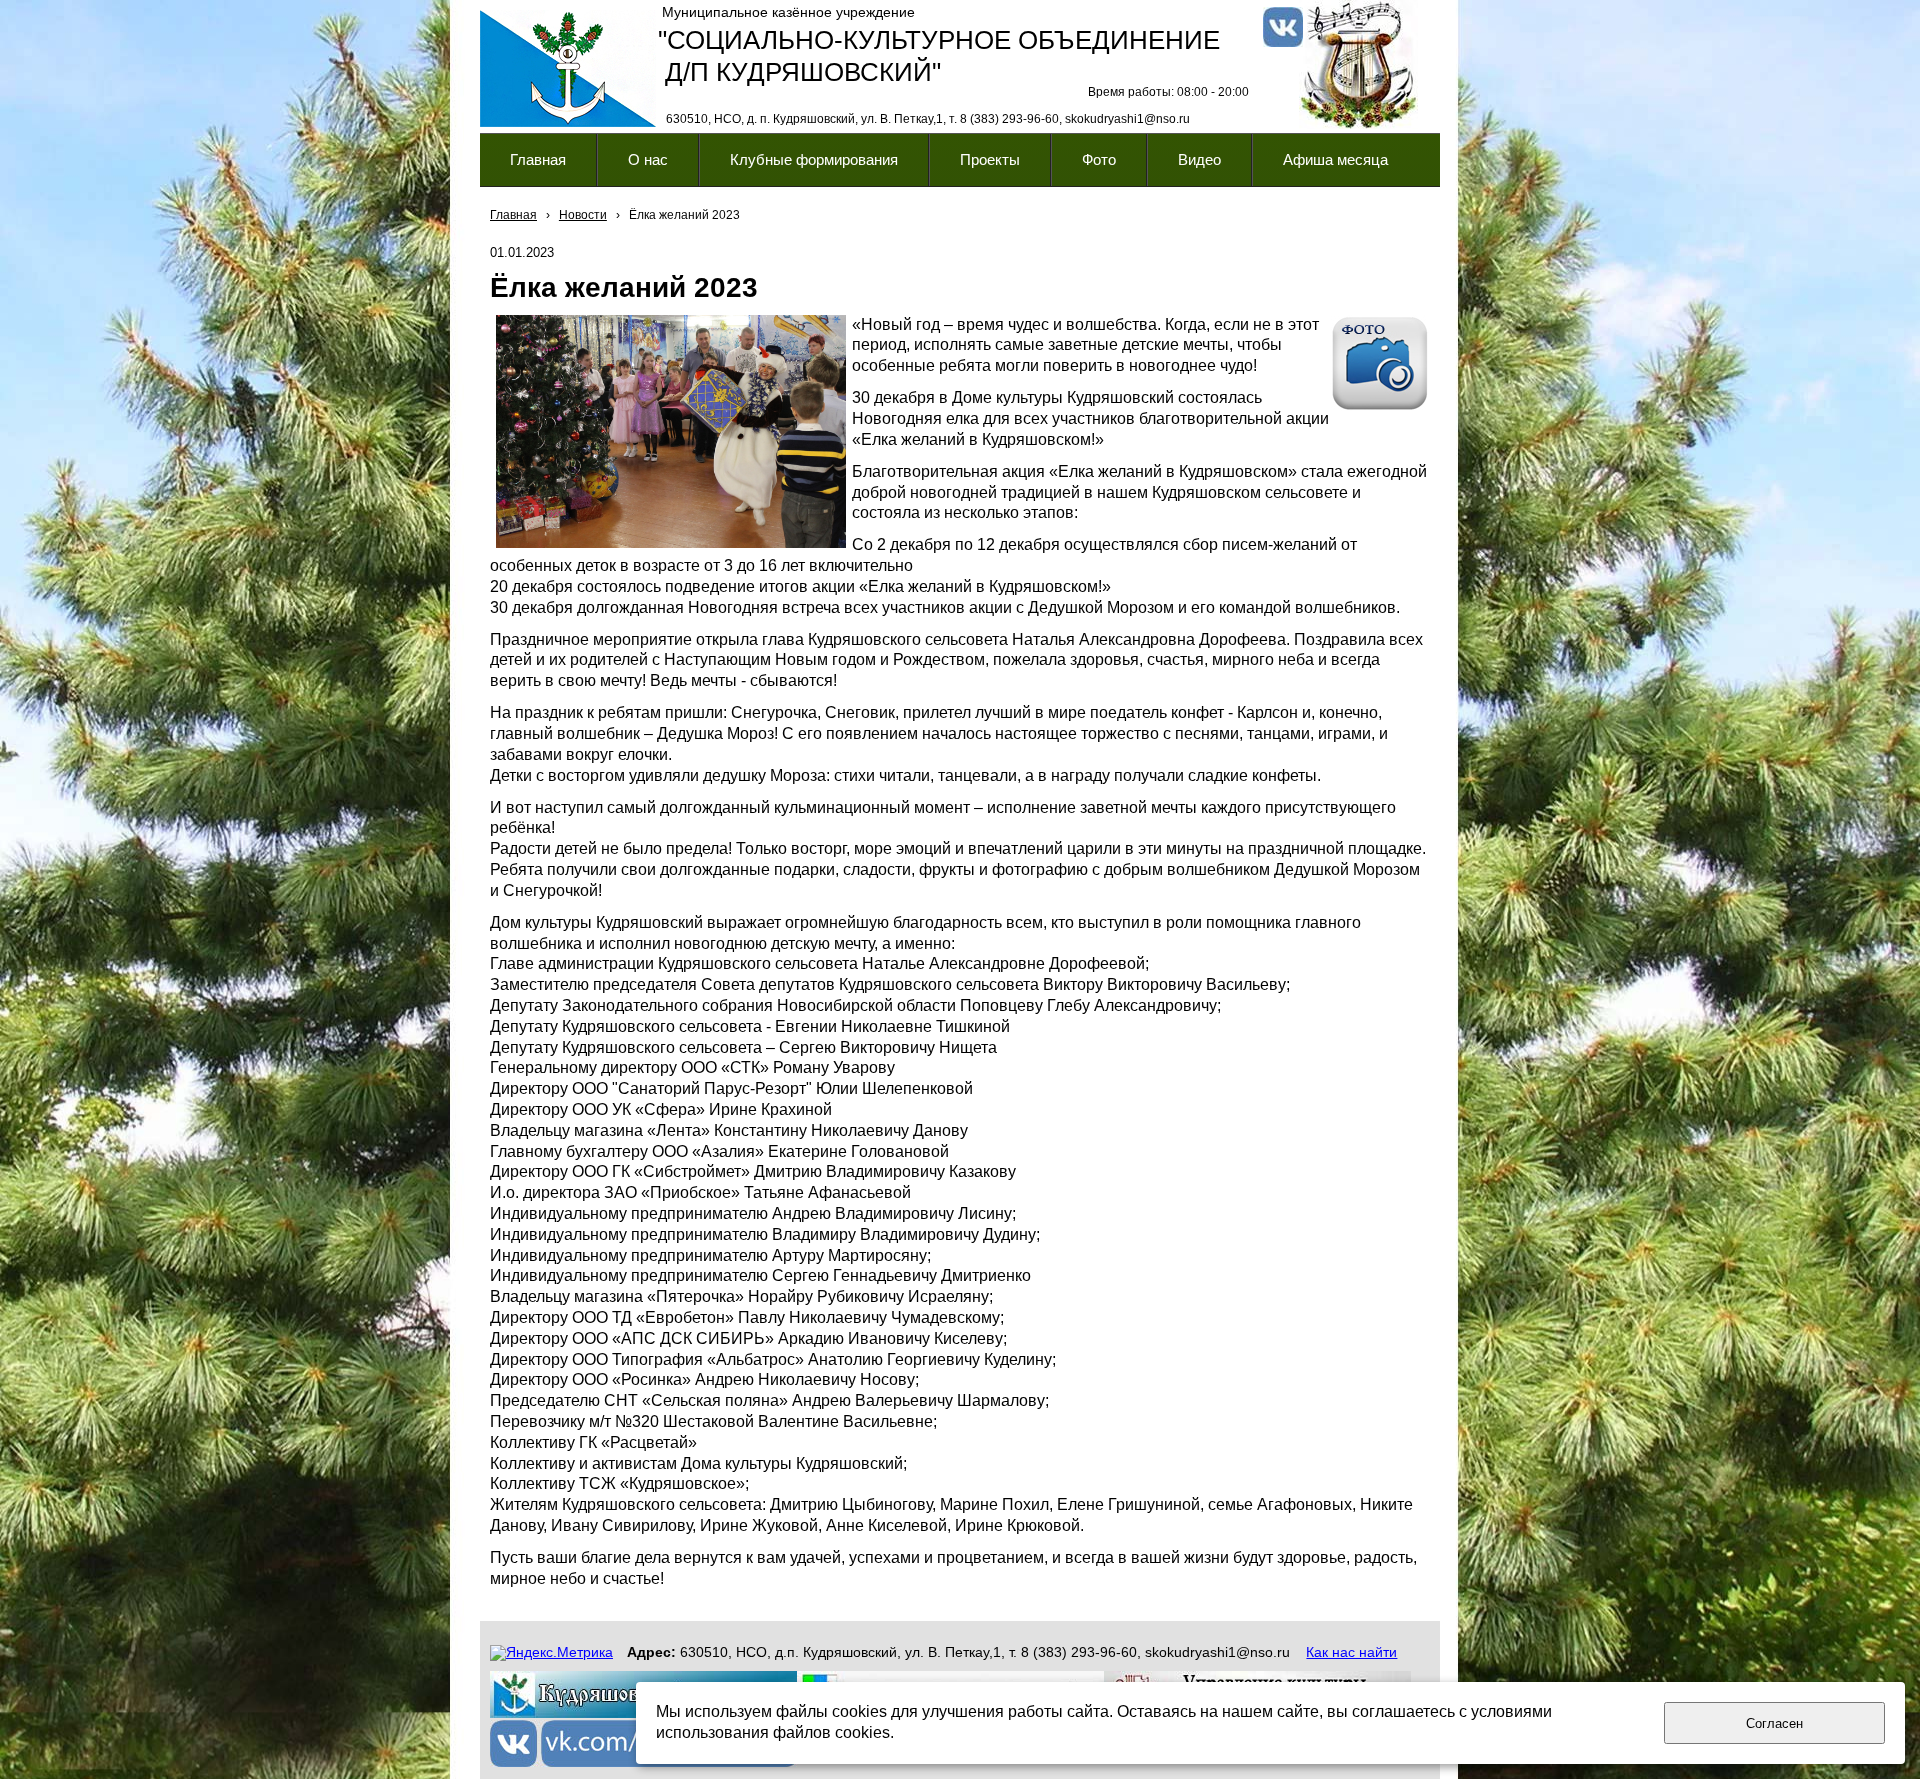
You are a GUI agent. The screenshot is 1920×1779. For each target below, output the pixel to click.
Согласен (1774, 1723)
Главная (513, 215)
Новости (583, 215)
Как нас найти (1351, 1652)
